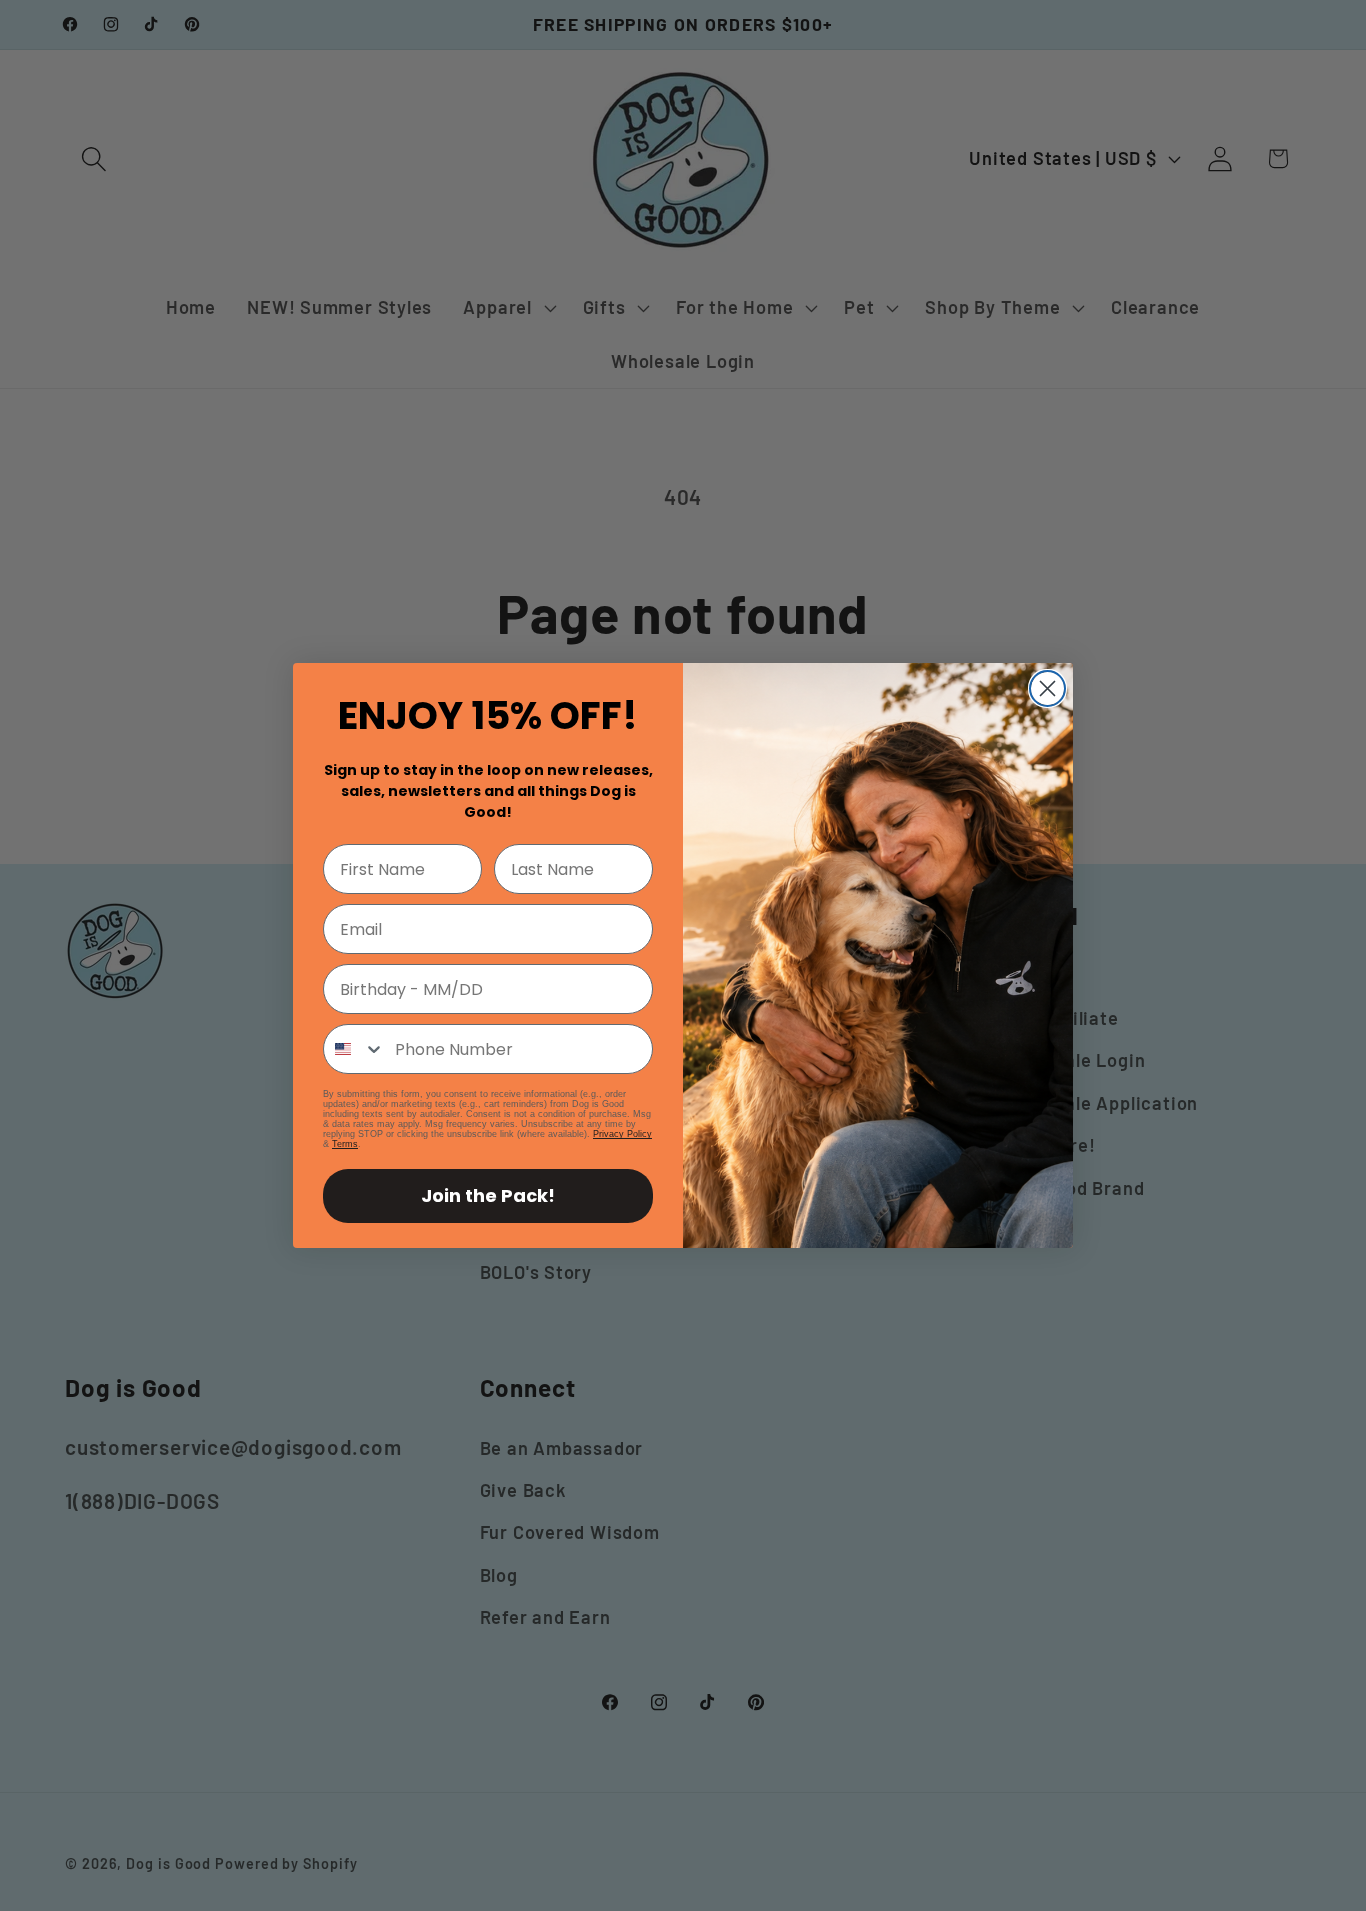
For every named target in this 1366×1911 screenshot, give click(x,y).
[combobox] (354, 1049)
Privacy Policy (622, 1134)
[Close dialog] (1047, 688)
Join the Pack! (488, 1195)
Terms (345, 1144)
